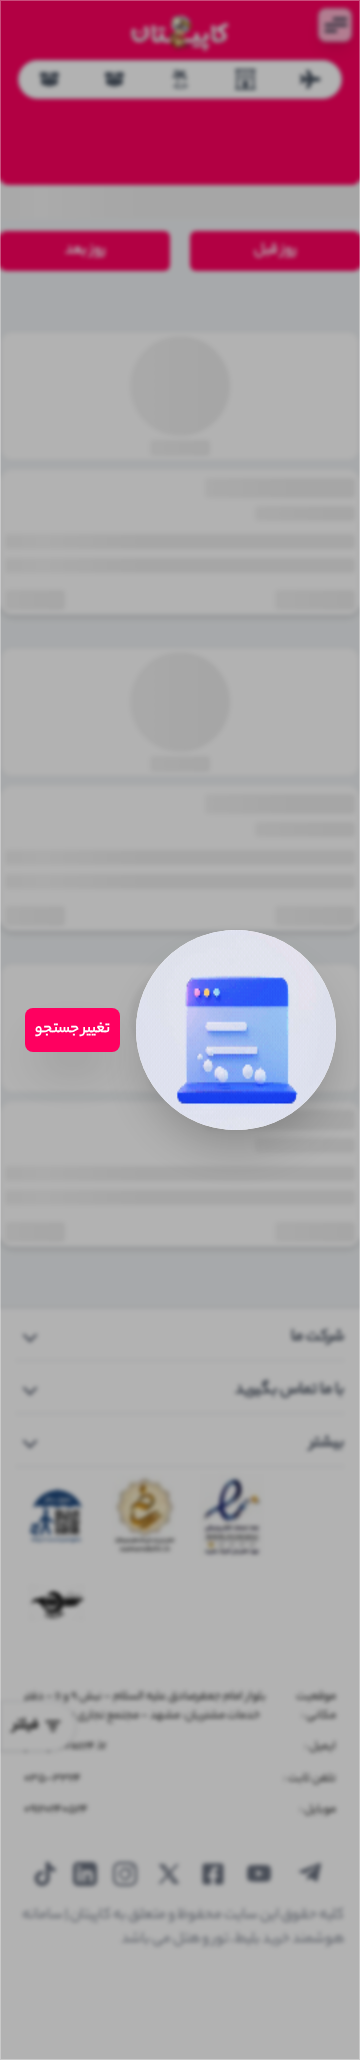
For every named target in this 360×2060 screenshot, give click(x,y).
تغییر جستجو (72, 1030)
